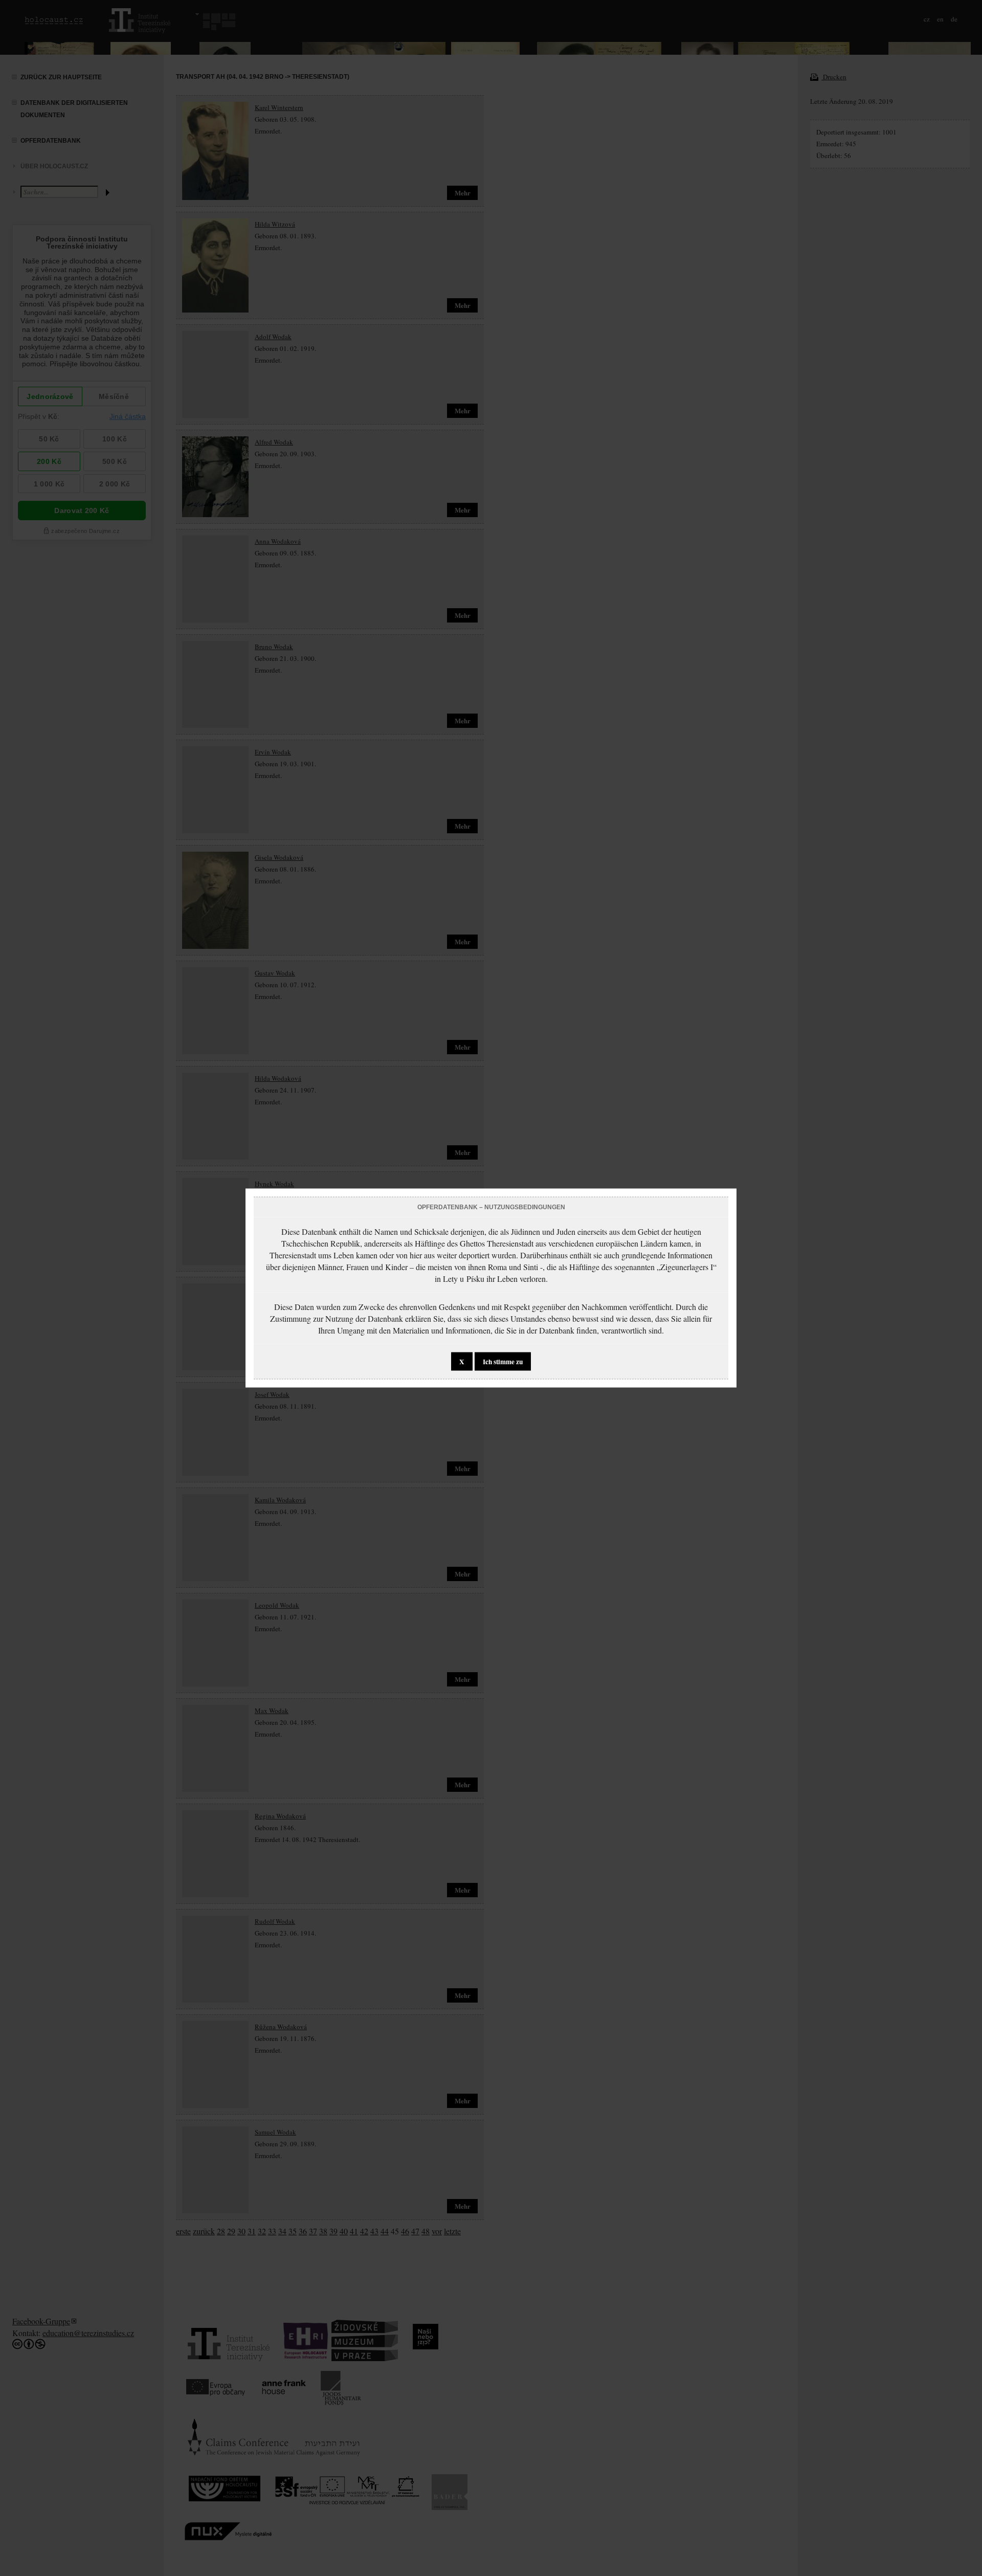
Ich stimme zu (503, 1362)
